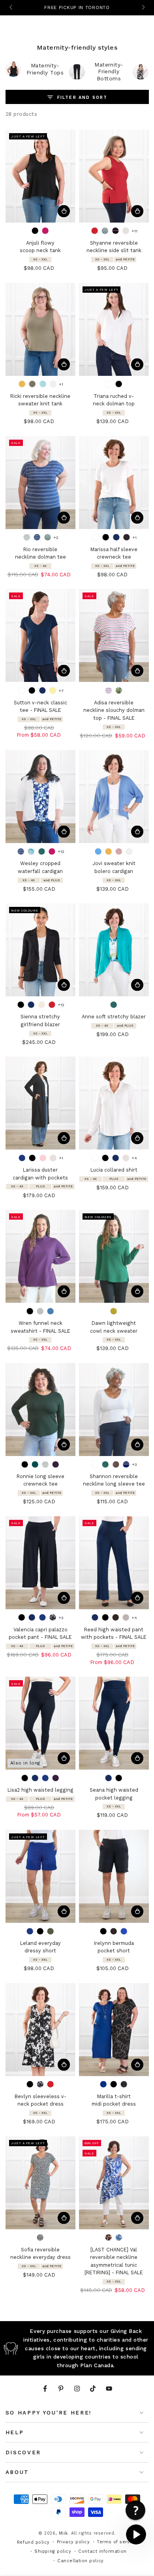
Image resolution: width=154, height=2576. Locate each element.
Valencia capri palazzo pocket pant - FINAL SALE (40, 1633)
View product (64, 211)
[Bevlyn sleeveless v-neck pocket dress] (40, 2030)
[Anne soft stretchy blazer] (114, 950)
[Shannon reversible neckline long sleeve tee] (114, 1410)
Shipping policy (53, 2551)
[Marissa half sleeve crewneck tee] (114, 483)
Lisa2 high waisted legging (40, 1790)
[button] (136, 2534)
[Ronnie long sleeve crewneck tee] (40, 1410)
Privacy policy (73, 2542)
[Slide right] (143, 8)
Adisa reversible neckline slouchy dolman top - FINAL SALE (114, 710)
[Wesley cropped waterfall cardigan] (40, 797)
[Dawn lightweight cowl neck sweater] (114, 1256)
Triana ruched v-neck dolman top (114, 400)
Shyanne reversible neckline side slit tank (114, 247)
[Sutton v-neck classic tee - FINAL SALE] (40, 635)
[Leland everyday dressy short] (40, 1876)
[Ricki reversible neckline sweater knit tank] (40, 329)
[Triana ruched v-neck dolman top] (114, 329)
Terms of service (117, 2542)
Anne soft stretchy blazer (114, 1017)
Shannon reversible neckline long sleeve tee (114, 1480)
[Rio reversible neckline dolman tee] (40, 483)
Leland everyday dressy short (40, 1947)
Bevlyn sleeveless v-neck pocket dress (40, 2100)
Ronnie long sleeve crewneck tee (40, 1480)
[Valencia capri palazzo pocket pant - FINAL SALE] (40, 1563)
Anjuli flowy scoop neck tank (40, 247)
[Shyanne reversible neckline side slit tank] (114, 176)
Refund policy (33, 2542)
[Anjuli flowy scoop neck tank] (40, 176)
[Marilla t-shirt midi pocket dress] (114, 2030)
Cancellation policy (80, 2561)
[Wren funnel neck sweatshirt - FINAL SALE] (40, 1256)
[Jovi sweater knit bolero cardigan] (114, 797)
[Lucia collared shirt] (114, 1103)
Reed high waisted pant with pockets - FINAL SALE (114, 1633)
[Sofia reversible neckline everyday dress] (40, 2183)
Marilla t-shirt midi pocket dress (114, 2100)
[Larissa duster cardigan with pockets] (40, 1103)
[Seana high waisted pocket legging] (114, 1723)
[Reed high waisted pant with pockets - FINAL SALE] (114, 1563)
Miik (63, 2533)
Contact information (102, 2551)
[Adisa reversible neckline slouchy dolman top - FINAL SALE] (114, 635)
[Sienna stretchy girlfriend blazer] (40, 950)
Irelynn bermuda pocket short (114, 1947)
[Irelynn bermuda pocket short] (114, 1876)
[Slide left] (12, 8)
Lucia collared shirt (114, 1170)
